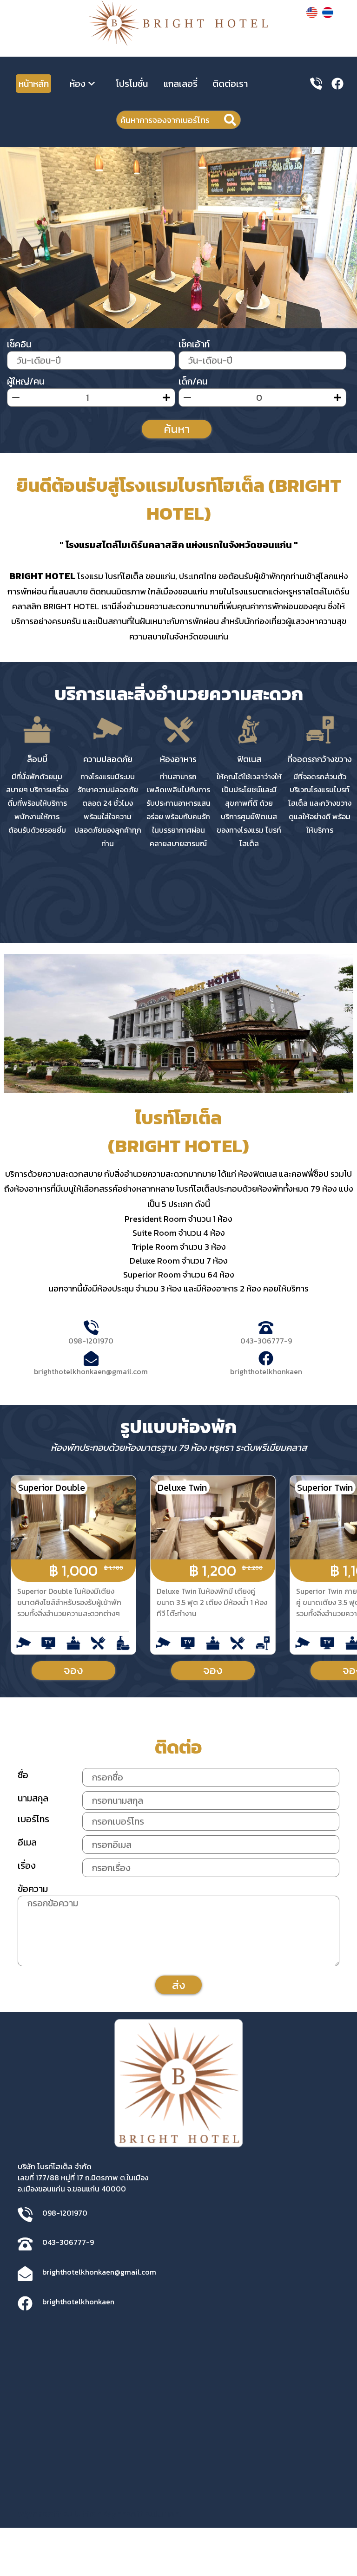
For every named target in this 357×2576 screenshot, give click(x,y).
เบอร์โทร (33, 1819)
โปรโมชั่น (132, 84)
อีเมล (27, 1842)
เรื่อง (27, 1865)
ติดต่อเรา (230, 84)
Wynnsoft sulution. (142, 2514)
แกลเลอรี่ (181, 84)
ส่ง (179, 1985)
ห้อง (79, 84)
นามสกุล (33, 1798)
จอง (73, 1670)
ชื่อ (23, 1775)
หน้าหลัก (34, 84)
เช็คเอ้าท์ (194, 344)
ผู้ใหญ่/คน (26, 381)
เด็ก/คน (193, 381)
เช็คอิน (19, 344)
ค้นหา (177, 429)
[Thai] (328, 15)
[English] (312, 15)
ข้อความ (33, 1889)
